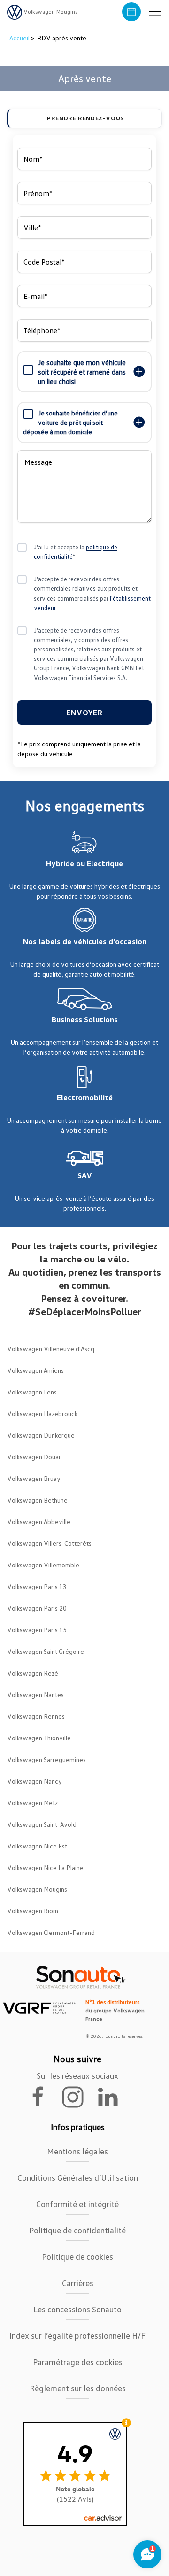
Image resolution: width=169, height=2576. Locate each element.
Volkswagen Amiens (35, 1370)
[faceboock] (44, 2096)
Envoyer (84, 713)
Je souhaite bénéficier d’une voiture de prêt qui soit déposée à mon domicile (70, 422)
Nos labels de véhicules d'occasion (85, 941)
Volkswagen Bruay (34, 1478)
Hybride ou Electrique (84, 863)
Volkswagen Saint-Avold (42, 1824)
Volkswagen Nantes (35, 1695)
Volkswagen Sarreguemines (46, 1759)
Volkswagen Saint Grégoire (46, 1651)
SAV (85, 1175)
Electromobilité (85, 1097)
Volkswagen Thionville (39, 1738)
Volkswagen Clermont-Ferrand (51, 1932)
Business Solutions (85, 1019)
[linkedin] (112, 2096)
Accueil (20, 38)
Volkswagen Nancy (35, 1781)
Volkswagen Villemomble (43, 1565)
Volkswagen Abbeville (39, 1522)
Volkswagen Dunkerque (41, 1435)
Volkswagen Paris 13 (37, 1586)
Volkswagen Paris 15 (37, 1630)
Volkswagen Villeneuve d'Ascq (51, 1349)
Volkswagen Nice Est (37, 1846)
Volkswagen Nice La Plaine (45, 1867)
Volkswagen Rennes (36, 1716)
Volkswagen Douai (34, 1457)
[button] (155, 12)
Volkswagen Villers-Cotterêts (49, 1543)
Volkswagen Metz (32, 1803)
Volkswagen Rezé (33, 1673)
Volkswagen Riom (33, 1911)
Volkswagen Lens (32, 1392)
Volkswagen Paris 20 (37, 1608)
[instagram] (78, 2096)
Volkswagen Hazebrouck (42, 1413)
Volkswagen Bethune (37, 1500)
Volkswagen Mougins (37, 1889)
